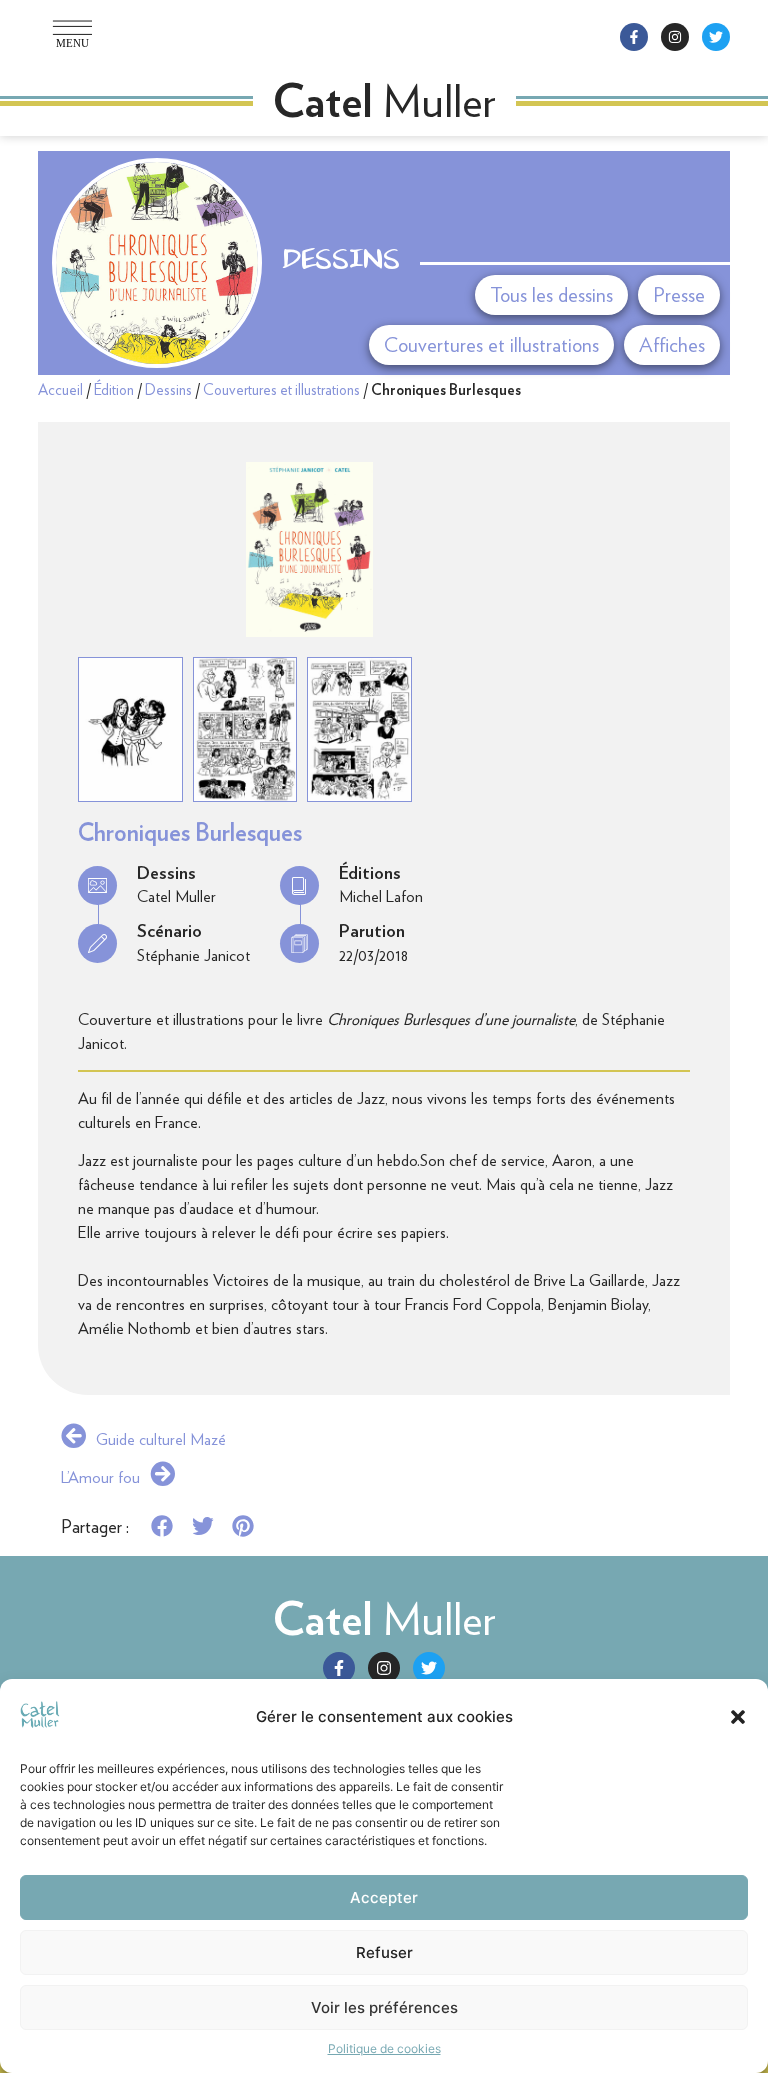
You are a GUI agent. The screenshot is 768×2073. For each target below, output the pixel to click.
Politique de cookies (384, 2048)
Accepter (384, 1897)
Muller (384, 1619)
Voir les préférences (384, 2007)
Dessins (341, 262)
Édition (114, 390)
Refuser (384, 1952)
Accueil (60, 390)
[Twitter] (716, 37)
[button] (738, 1717)
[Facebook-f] (634, 37)
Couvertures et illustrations (281, 390)
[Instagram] (675, 37)
